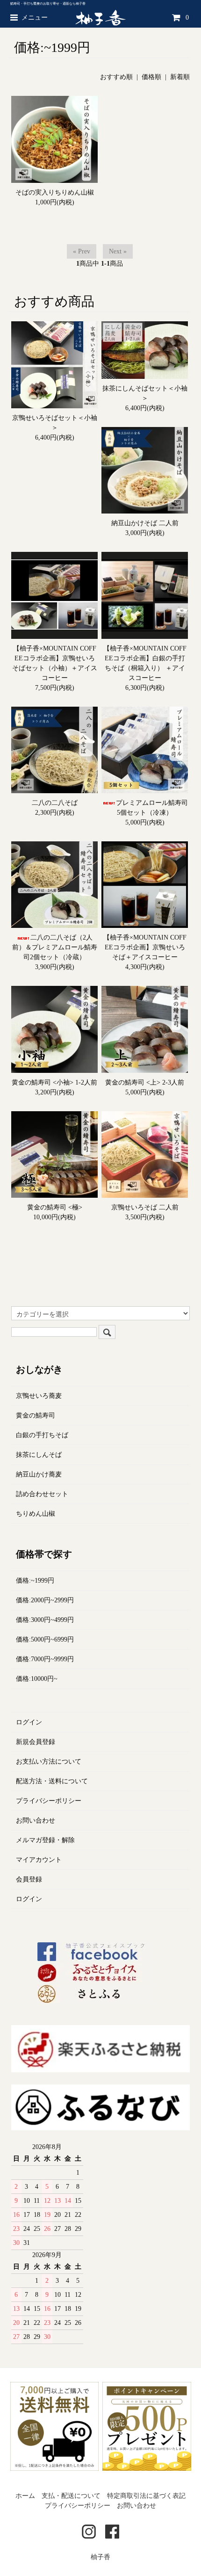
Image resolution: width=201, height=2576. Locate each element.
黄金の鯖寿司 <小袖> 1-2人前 (54, 1082)
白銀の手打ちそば (42, 1435)
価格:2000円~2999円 (45, 1600)
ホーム (25, 2496)
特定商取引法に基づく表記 (146, 2496)
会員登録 (29, 1879)
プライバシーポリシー (49, 1801)
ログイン (29, 1722)
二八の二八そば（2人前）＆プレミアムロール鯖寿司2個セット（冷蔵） (55, 947)
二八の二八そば (55, 803)
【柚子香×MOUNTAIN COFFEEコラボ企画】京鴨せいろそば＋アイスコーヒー (145, 947)
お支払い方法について (49, 1762)
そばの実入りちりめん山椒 (55, 192)
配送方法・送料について (52, 1781)
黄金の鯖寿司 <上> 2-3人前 (145, 1082)
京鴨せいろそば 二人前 (145, 1207)
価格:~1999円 (35, 1581)
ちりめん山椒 (36, 1514)
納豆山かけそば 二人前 (145, 523)
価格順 (151, 77)
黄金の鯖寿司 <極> (55, 1207)
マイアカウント (39, 1860)
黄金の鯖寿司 (36, 1415)
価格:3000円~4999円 (45, 1620)
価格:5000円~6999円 (45, 1639)
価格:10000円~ (37, 1679)
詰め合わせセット (42, 1494)
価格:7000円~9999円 (45, 1659)
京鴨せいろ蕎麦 (39, 1396)
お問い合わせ (36, 1820)
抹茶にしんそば (39, 1455)
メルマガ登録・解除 (45, 1840)
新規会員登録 (36, 1742)
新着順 (180, 77)
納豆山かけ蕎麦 (39, 1474)
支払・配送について (71, 2496)
